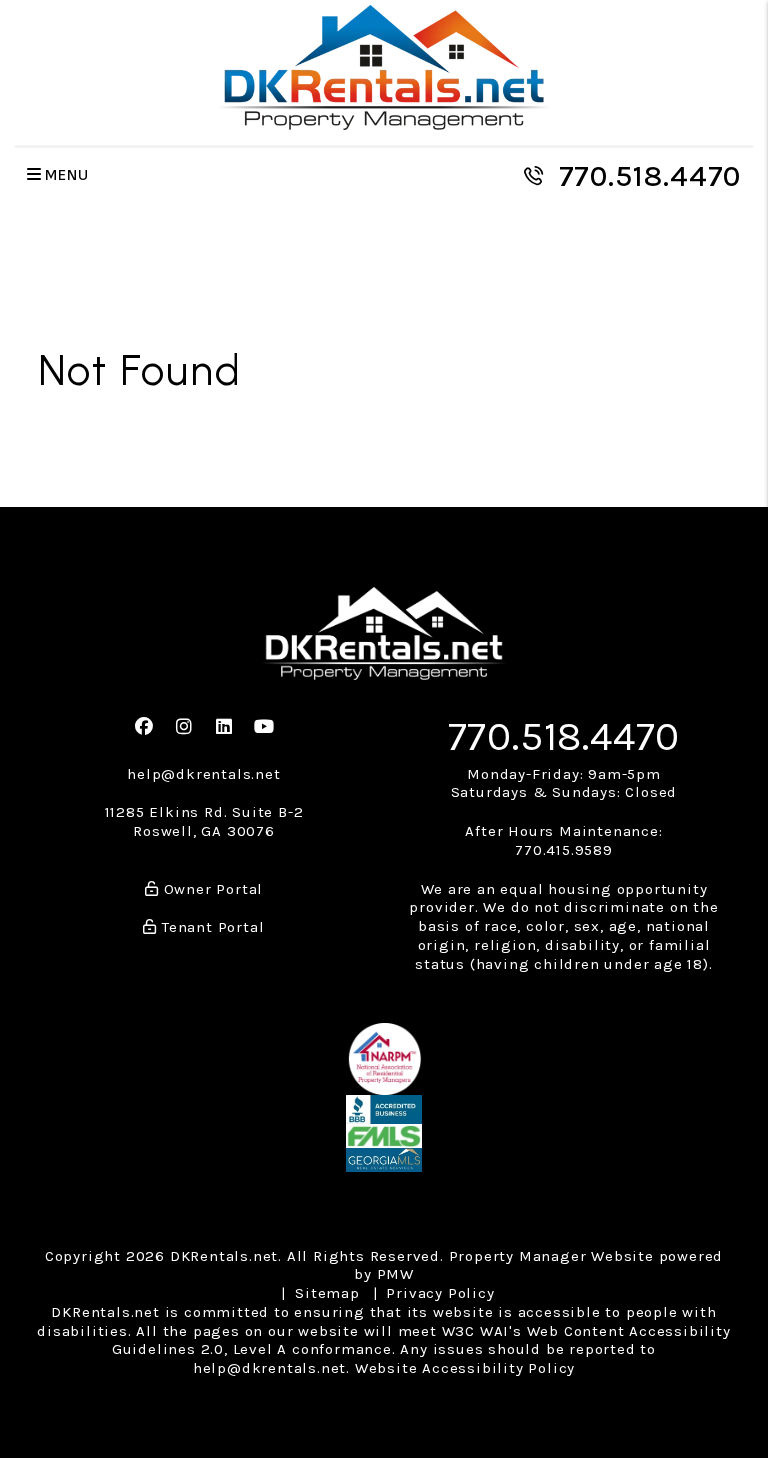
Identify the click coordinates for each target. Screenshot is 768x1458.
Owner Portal (211, 889)
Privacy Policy (440, 1293)
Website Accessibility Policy (465, 1368)
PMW (395, 1274)
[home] (383, 66)
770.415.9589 (564, 850)
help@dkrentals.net (203, 774)
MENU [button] (65, 175)
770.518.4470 (650, 176)
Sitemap (327, 1293)
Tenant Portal (210, 927)
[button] (144, 727)
